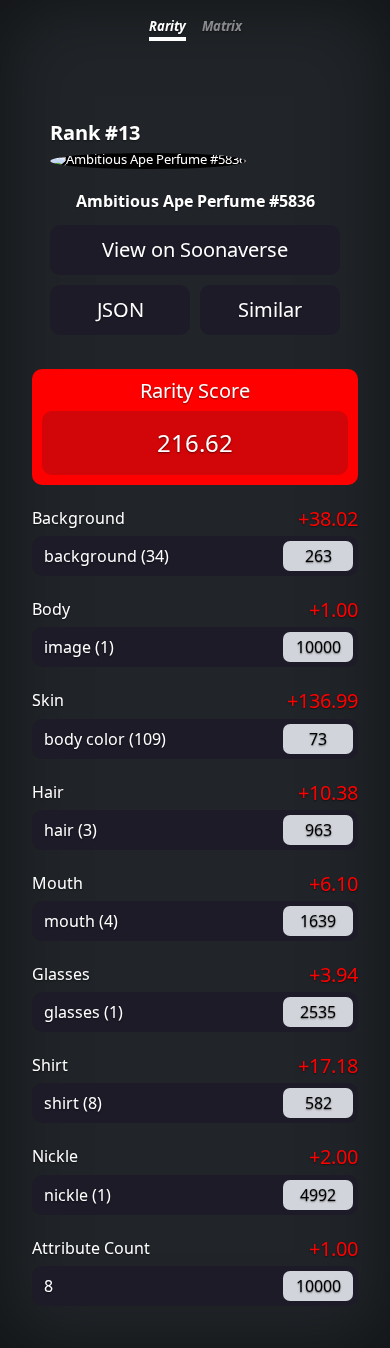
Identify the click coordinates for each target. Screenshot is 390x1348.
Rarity (167, 26)
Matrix (222, 26)
